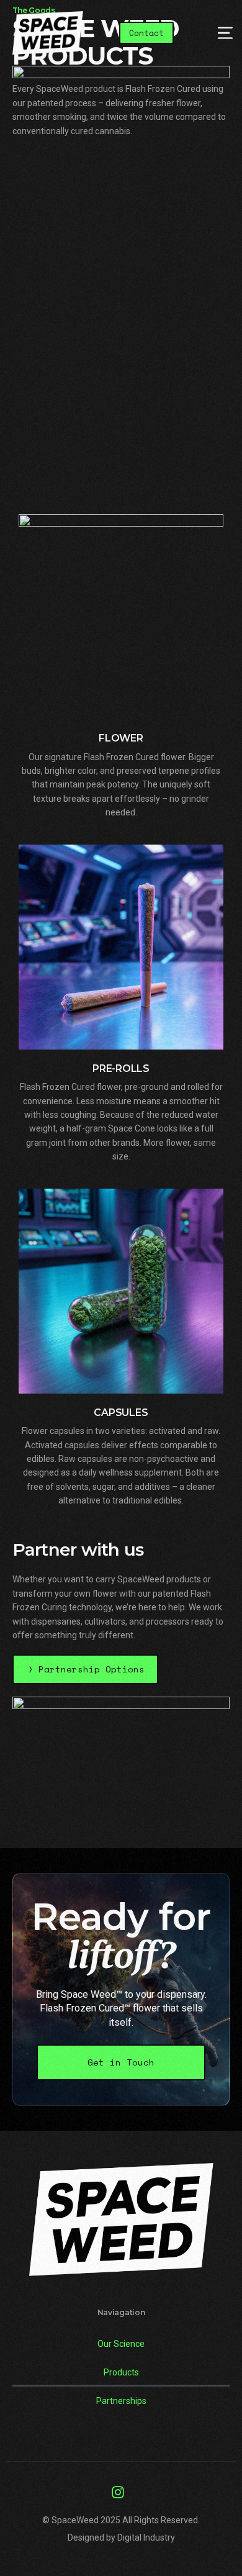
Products (121, 2372)
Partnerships (121, 2401)
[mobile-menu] (214, 33)
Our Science (121, 2344)
